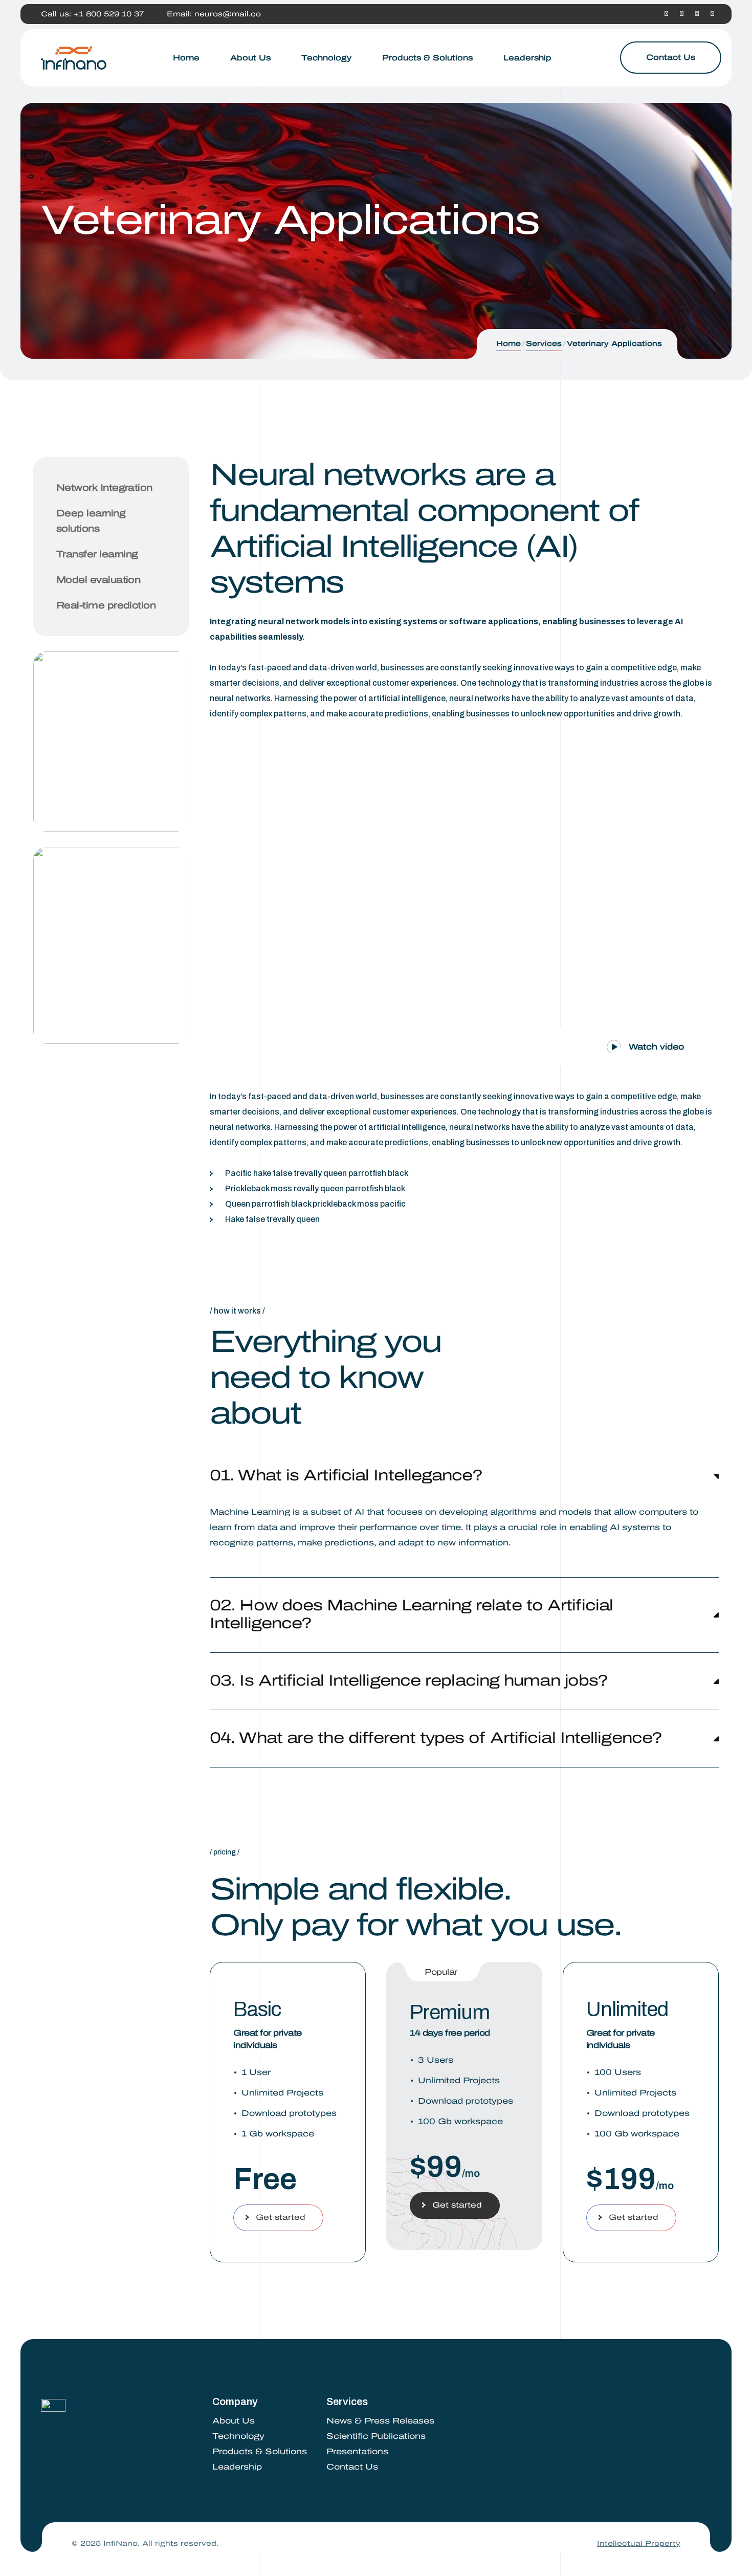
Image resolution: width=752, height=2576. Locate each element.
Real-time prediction (106, 605)
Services (544, 344)
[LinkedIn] (697, 14)
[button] (638, 1043)
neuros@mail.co (228, 14)
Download (96, 785)
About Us (234, 2421)
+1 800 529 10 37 (109, 14)
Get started (281, 2217)
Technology (238, 2436)
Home (508, 344)
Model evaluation (98, 580)
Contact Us (671, 57)
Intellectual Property (639, 2544)
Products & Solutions (260, 2451)
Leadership (237, 2467)
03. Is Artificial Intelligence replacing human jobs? (409, 1680)
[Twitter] (682, 14)
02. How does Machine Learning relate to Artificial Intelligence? (411, 1614)
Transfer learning (97, 554)
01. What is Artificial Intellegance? (346, 1475)
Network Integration (104, 488)
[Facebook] (666, 14)
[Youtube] (712, 14)
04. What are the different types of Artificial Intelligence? (436, 1738)
